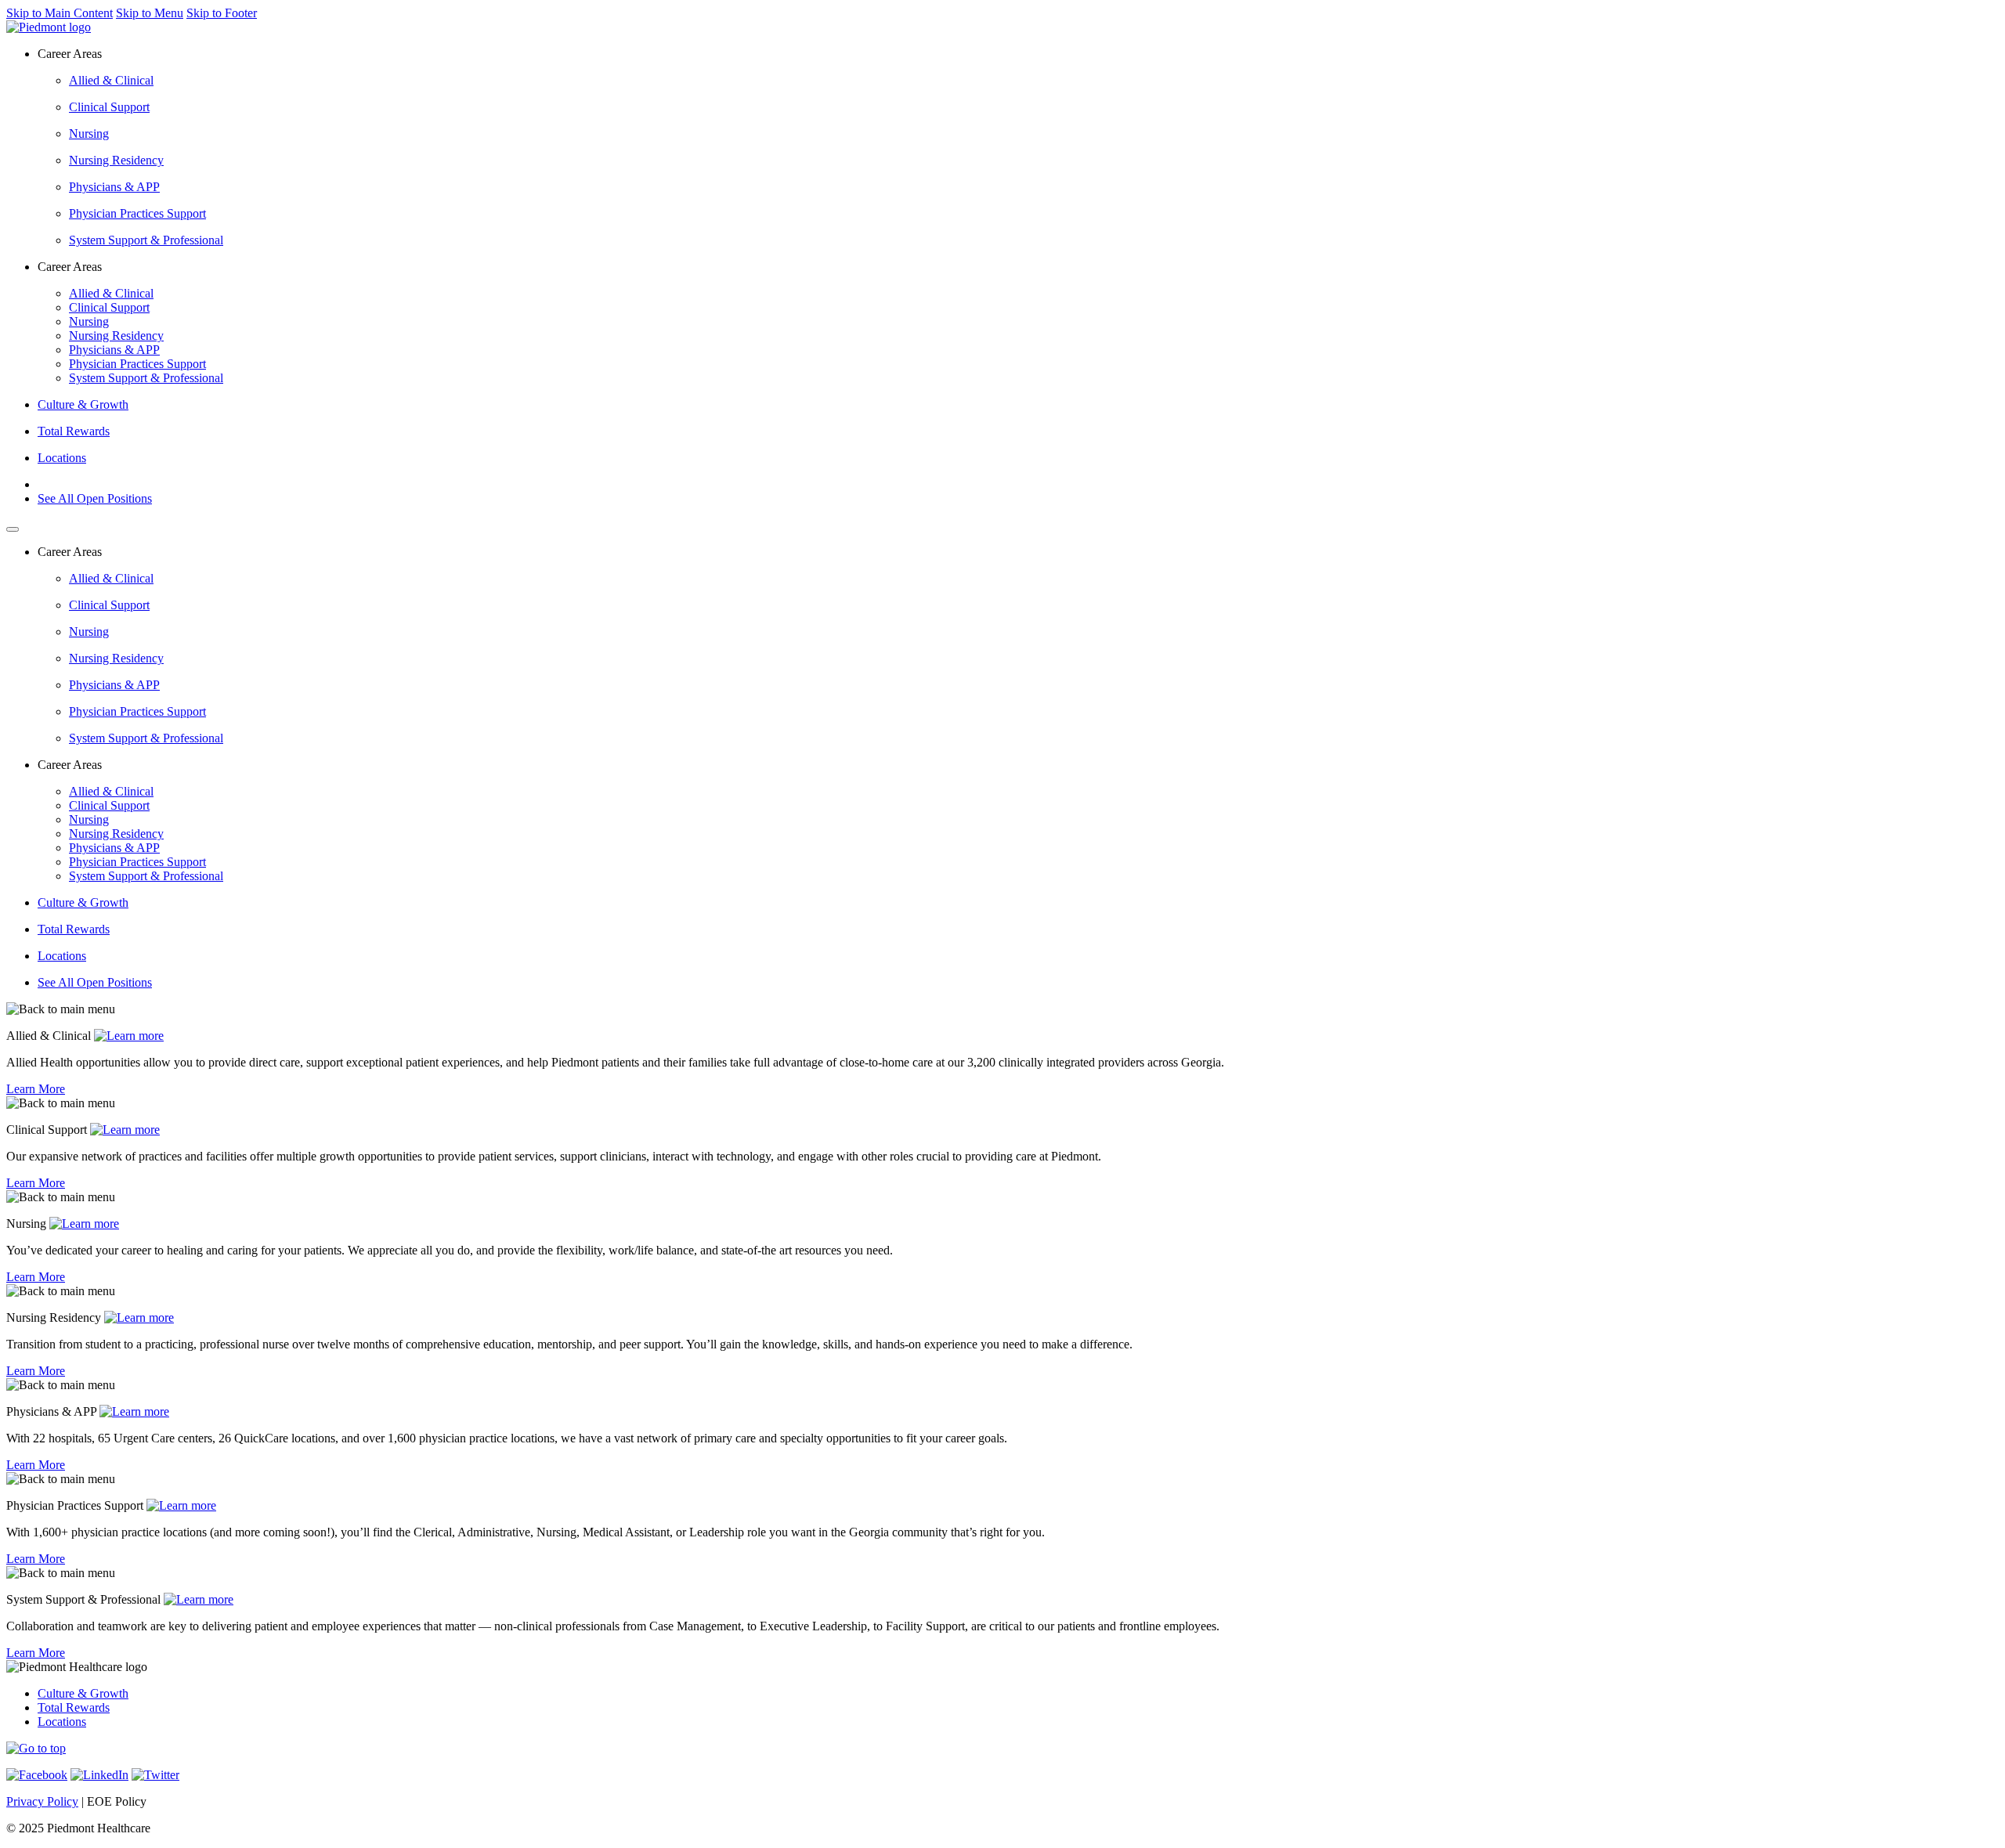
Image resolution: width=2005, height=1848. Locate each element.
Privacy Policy (42, 1801)
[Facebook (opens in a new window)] (37, 1775)
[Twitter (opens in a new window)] (155, 1775)
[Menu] (13, 529)
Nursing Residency (116, 160)
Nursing (89, 134)
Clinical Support (109, 107)
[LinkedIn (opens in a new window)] (99, 1775)
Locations (62, 458)
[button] (36, 1748)
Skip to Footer (222, 13)
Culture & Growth (83, 404)
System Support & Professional (146, 240)
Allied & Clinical (111, 80)
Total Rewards (74, 431)
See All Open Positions (95, 498)
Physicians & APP (114, 187)
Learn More (36, 1089)
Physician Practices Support (137, 213)
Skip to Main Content (60, 13)
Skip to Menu (150, 13)
